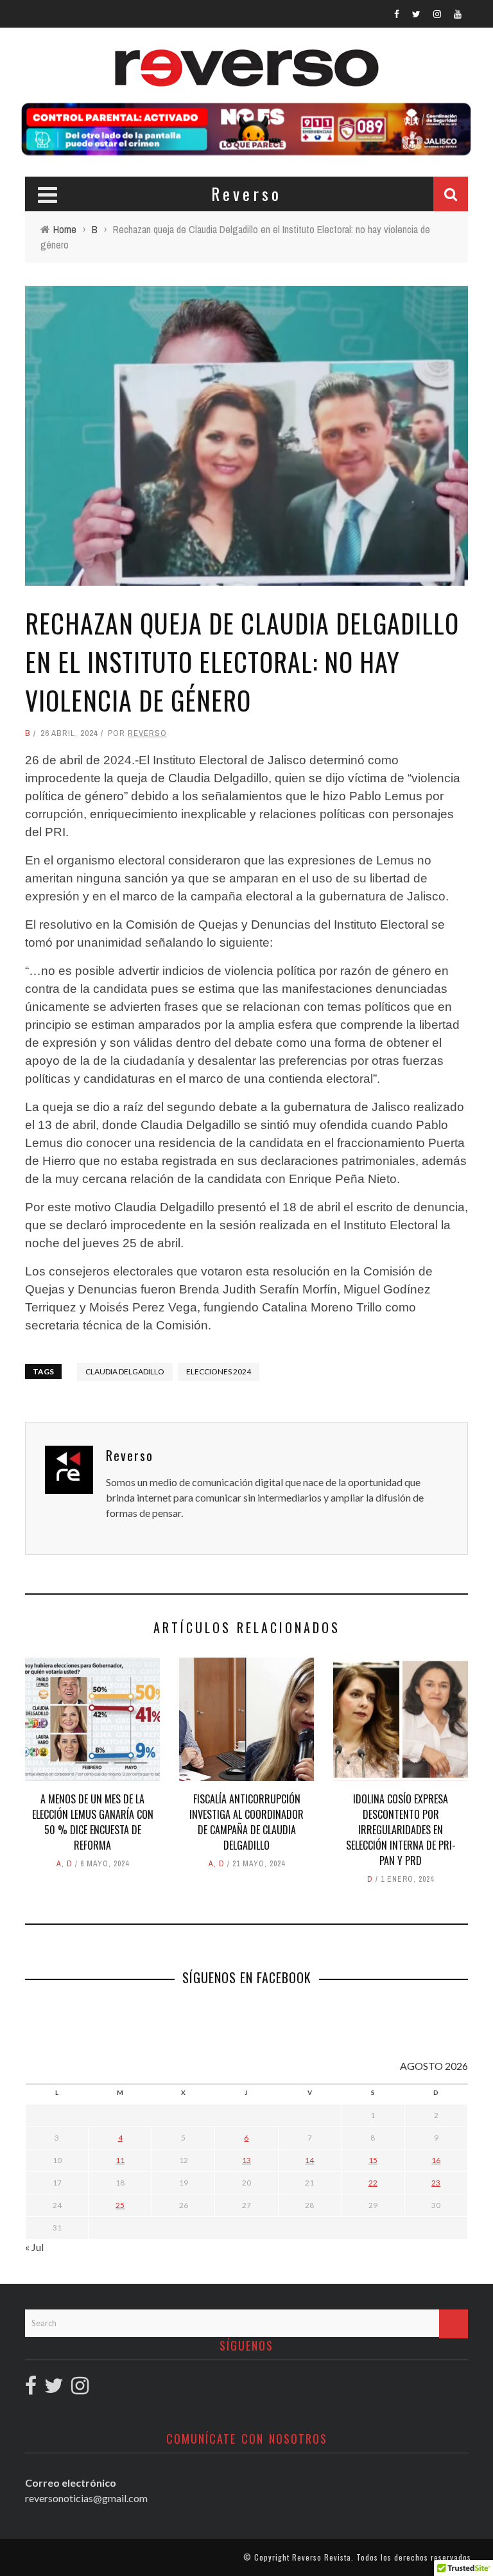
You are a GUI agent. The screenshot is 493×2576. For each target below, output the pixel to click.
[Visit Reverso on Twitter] (54, 2389)
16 (436, 2160)
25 (120, 2205)
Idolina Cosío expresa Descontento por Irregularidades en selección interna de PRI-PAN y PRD (401, 1830)
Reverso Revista (322, 2557)
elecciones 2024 (219, 1371)
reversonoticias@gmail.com (86, 2498)
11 (120, 2160)
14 (309, 2160)
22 (373, 2183)
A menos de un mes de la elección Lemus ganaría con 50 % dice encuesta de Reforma (93, 1822)
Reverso (147, 733)
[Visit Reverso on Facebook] (31, 2389)
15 (373, 2160)
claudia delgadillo (125, 1371)
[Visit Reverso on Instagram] (80, 2389)
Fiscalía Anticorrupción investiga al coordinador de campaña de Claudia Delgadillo (246, 1822)
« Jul (34, 2247)
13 (246, 2160)
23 (436, 2183)
